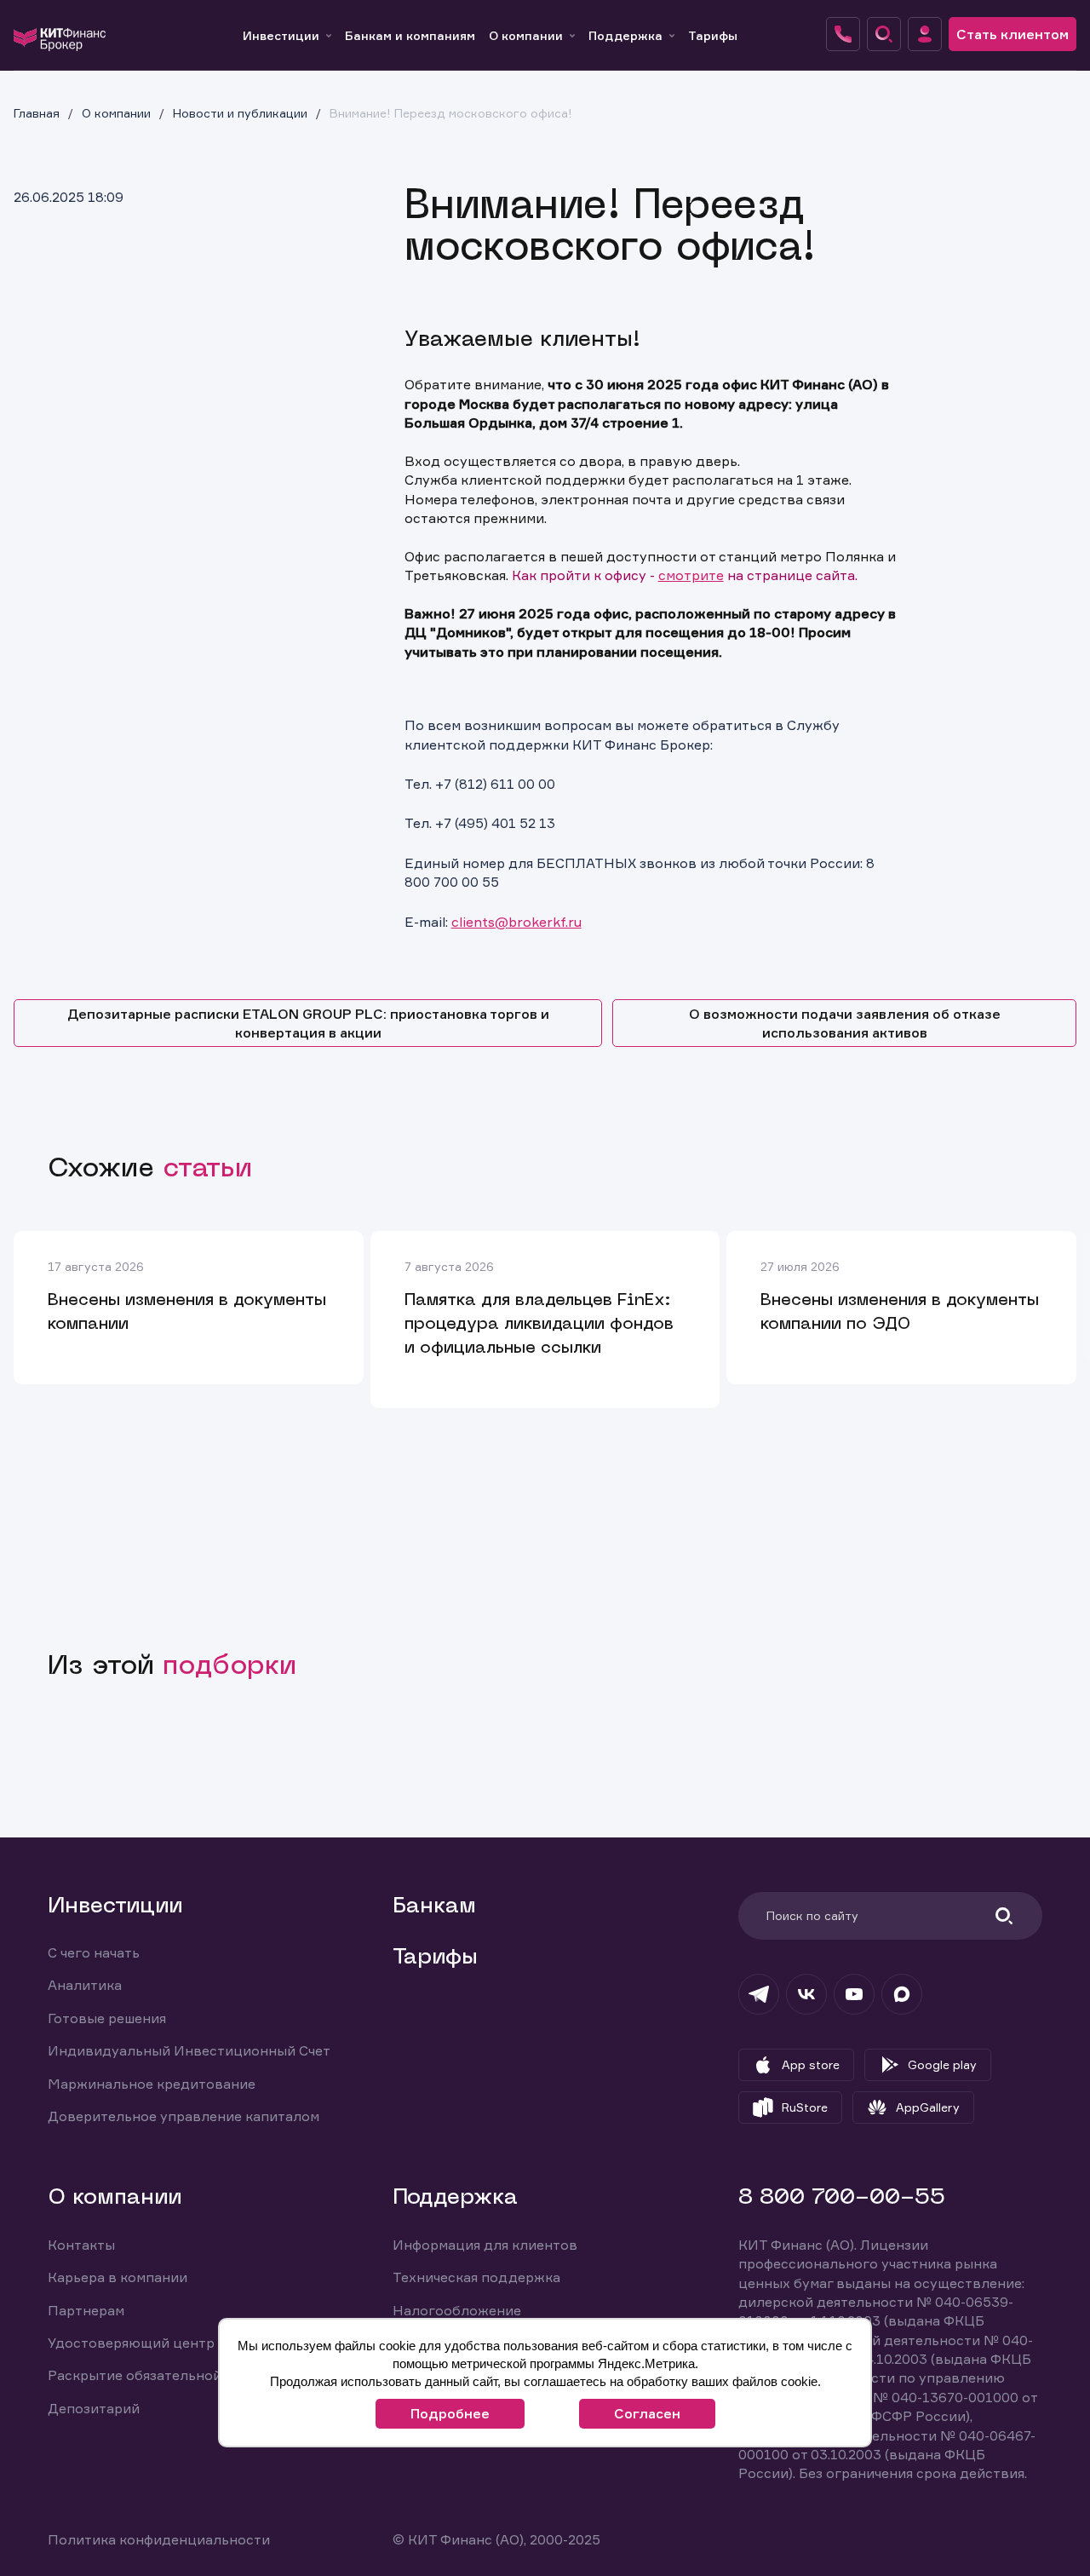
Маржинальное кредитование (152, 2084)
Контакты (81, 2245)
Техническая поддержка (476, 2277)
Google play (942, 2064)
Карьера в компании (118, 2277)
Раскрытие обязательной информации (180, 2375)
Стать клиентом (1013, 34)
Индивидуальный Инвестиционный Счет (189, 2050)
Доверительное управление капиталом (184, 2116)
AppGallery (928, 2107)
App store (811, 2064)
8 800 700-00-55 (842, 2198)
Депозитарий (94, 2408)
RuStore (805, 2107)
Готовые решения (107, 2018)
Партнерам (86, 2310)
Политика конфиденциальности (159, 2539)
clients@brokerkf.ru (516, 922)
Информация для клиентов (485, 2245)
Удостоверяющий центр (131, 2343)
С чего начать (94, 1952)
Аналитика (85, 1985)
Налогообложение (457, 2310)
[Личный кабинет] (925, 34)
